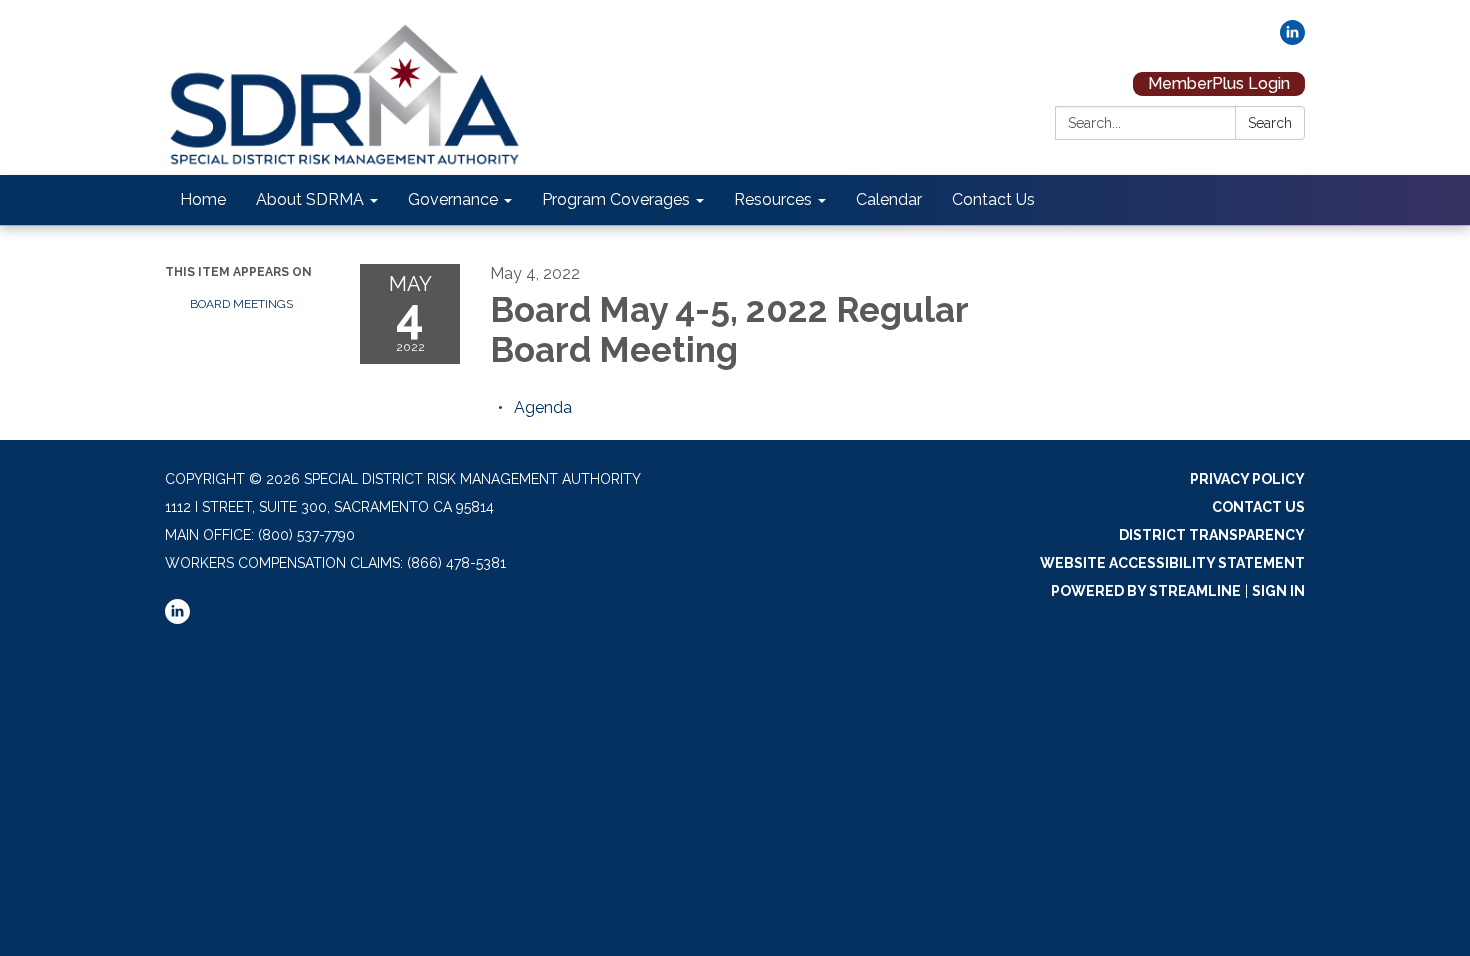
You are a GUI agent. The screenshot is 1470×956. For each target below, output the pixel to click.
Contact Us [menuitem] (993, 199)
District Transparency (1212, 535)
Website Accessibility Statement (1172, 563)
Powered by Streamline (1146, 591)
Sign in (1278, 591)
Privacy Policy (1247, 479)
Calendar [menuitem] (889, 199)
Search (1270, 123)
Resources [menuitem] (773, 199)
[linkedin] (1292, 39)
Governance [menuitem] (453, 199)
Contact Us (1258, 507)
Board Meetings (241, 304)
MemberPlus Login (1219, 83)
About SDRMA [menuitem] (310, 199)
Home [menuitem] (203, 199)
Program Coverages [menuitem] (616, 199)
